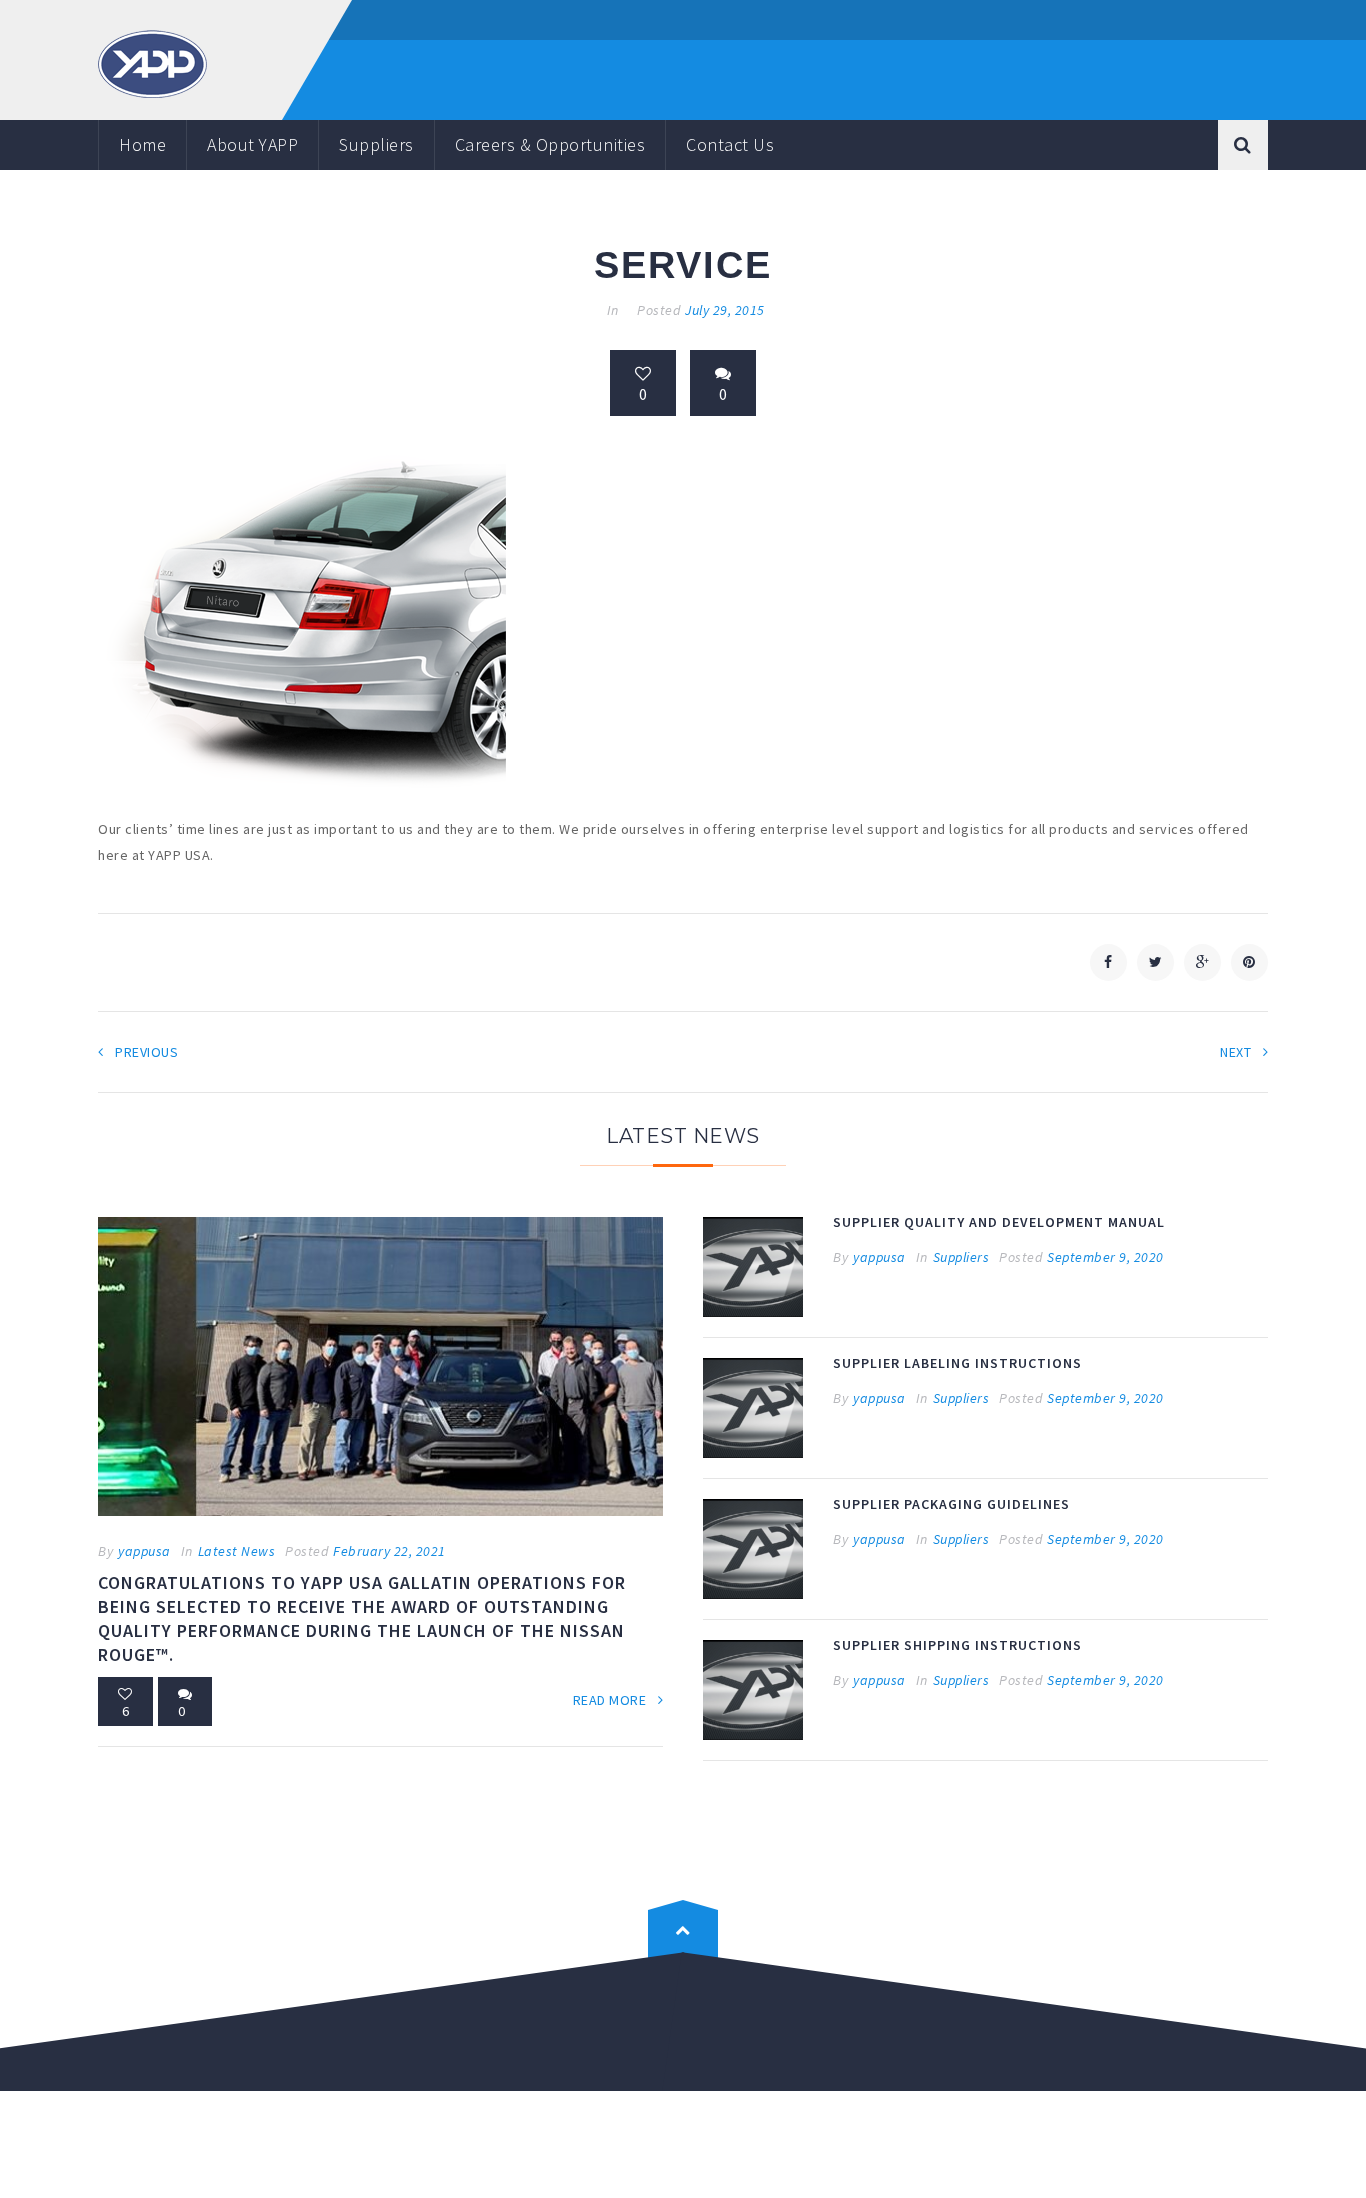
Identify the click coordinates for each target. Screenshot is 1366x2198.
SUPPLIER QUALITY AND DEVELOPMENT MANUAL (999, 1222)
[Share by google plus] (1202, 962)
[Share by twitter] (1155, 962)
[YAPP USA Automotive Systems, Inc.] (152, 62)
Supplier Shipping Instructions (957, 1645)
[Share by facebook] (1108, 962)
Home (142, 144)
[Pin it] (1249, 962)
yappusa (144, 1551)
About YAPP (252, 144)
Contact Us (730, 144)
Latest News (237, 1551)
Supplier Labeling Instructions (957, 1363)
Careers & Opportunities (550, 144)
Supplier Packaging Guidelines (951, 1504)
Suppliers (376, 144)
